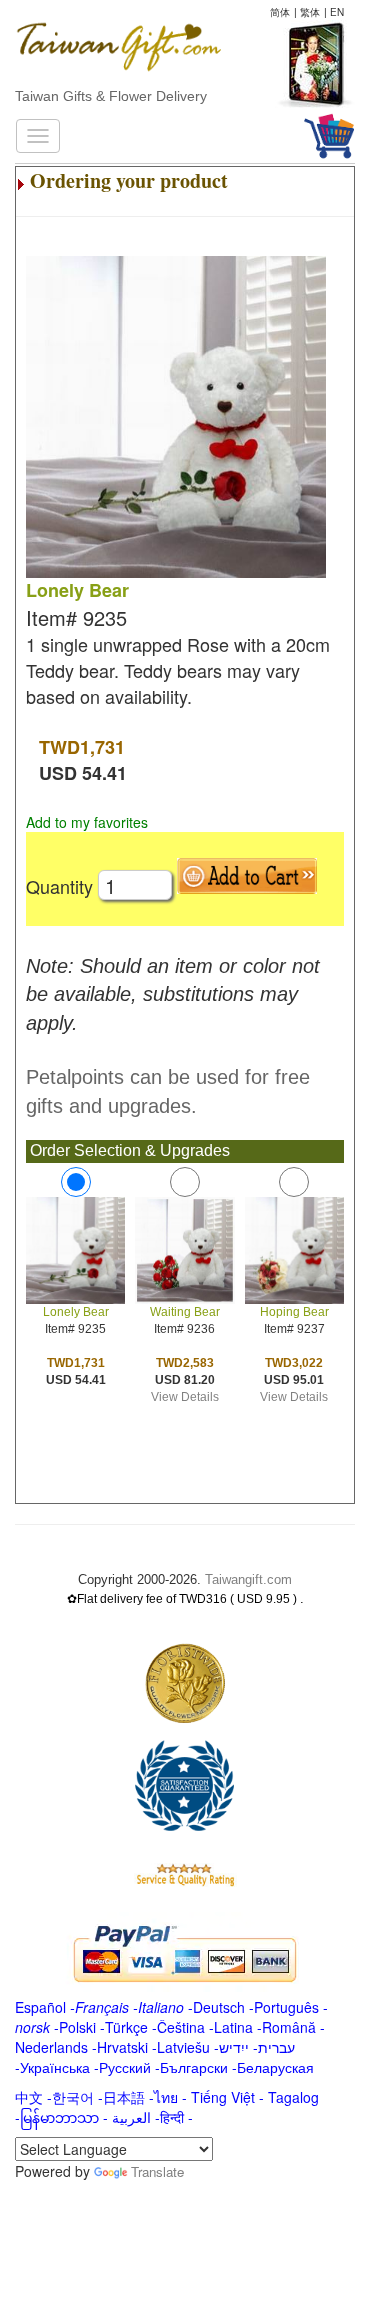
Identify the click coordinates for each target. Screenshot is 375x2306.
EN (337, 12)
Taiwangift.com (248, 1579)
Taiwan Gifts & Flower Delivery (111, 96)
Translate (157, 2171)
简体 (280, 12)
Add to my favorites (87, 822)
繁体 (310, 12)
